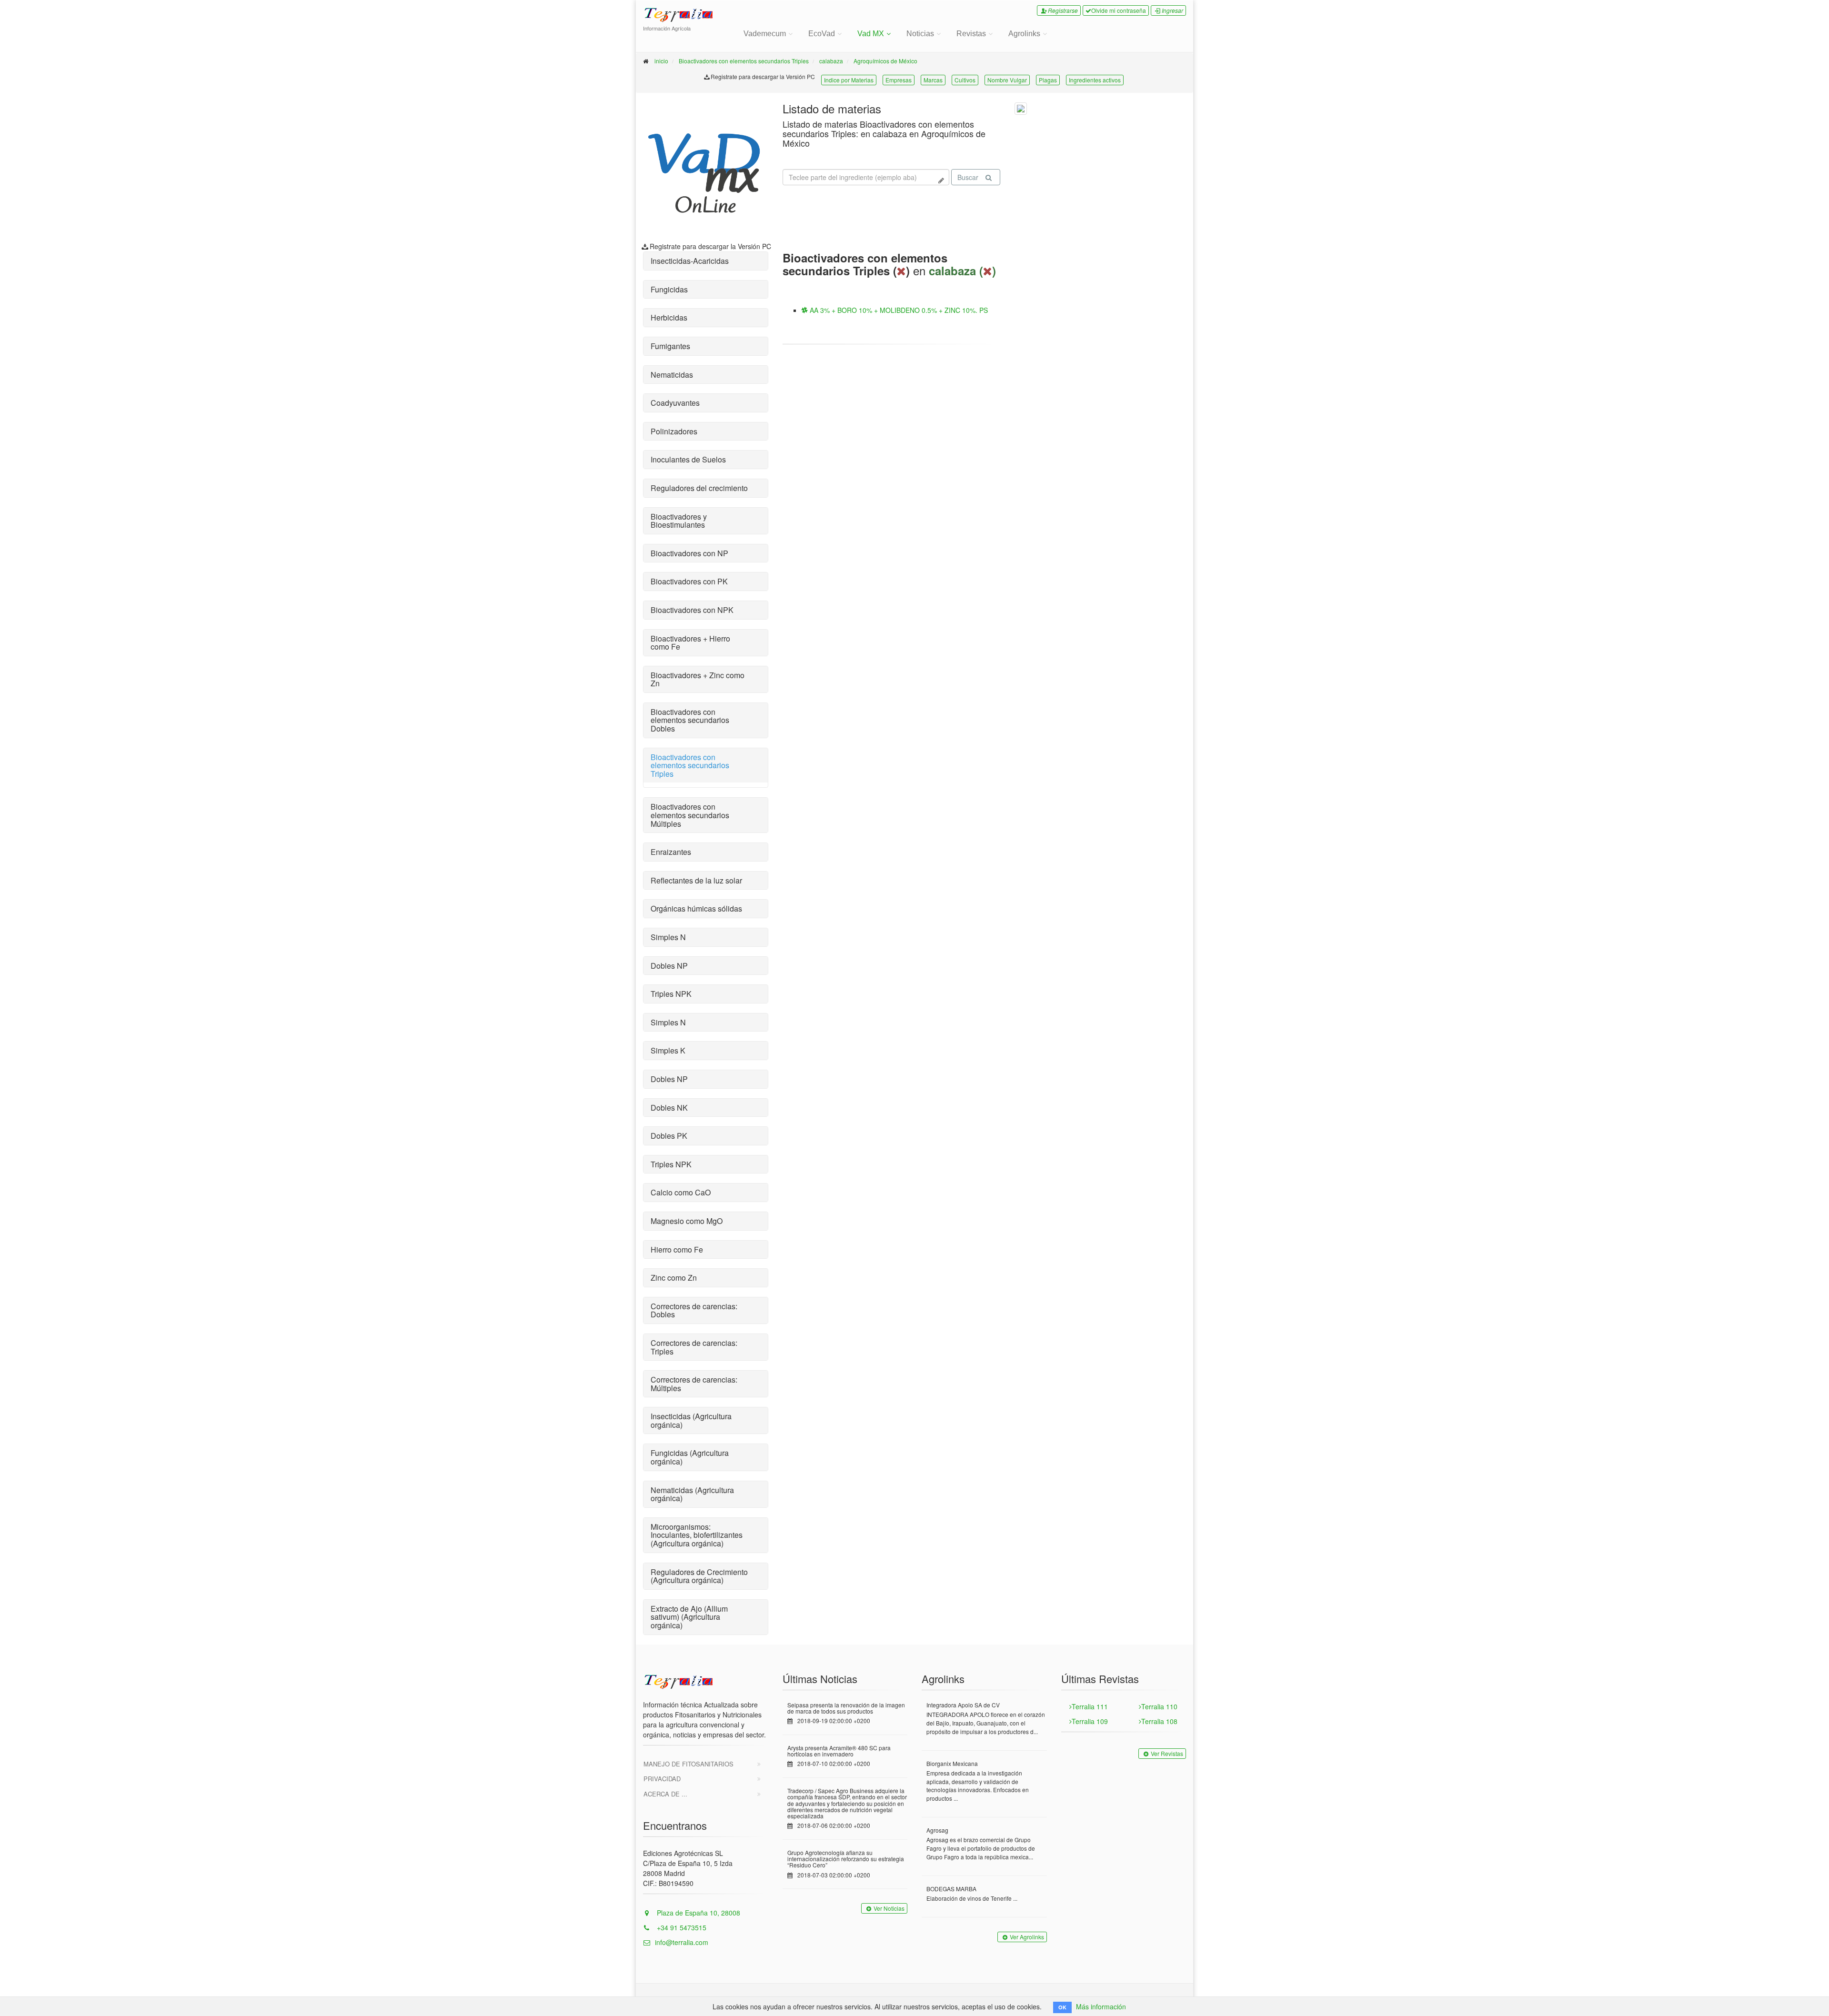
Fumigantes (670, 346)
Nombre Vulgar (1007, 80)
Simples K (668, 1050)
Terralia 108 (1159, 1721)
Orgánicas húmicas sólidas (696, 908)
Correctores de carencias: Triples (694, 1347)
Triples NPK (671, 994)
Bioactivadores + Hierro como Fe (690, 643)
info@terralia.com (682, 1942)
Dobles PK (669, 1136)
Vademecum (765, 34)
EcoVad (822, 34)
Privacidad (662, 1779)
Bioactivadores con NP (689, 553)
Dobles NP (669, 966)
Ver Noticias (889, 1908)
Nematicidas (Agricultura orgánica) (692, 1494)
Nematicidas (672, 375)
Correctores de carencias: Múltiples (694, 1384)
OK (1062, 2007)
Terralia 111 (1090, 1706)
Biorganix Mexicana (952, 1763)
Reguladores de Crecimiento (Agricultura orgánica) (699, 1576)
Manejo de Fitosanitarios (688, 1764)
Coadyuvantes (675, 403)
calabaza (831, 61)
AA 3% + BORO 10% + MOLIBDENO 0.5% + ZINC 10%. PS (898, 310)
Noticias (920, 34)
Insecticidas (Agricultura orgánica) (691, 1420)
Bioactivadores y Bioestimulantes (679, 521)
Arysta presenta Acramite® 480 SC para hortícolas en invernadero (839, 1751)
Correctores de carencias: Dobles (694, 1310)
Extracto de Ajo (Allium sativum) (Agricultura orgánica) (689, 1617)
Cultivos (965, 80)
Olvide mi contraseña (1119, 10)
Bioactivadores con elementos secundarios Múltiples (690, 815)
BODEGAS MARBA (951, 1889)
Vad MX (871, 34)
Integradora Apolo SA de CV (963, 1705)
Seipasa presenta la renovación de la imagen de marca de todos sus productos (846, 1708)
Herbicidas (669, 317)
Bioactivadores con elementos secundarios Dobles (690, 720)
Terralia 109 (1090, 1721)
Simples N (668, 937)
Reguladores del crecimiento (699, 488)
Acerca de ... (665, 1794)
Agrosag (937, 1830)
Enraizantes (671, 852)
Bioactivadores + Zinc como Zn (698, 679)
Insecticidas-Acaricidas (690, 261)
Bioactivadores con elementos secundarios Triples (744, 61)
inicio (661, 61)
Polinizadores (674, 431)
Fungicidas (669, 289)
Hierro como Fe (677, 1249)
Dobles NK (669, 1108)
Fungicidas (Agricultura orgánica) (690, 1457)
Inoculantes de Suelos (688, 459)
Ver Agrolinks (1027, 1937)
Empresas (899, 80)
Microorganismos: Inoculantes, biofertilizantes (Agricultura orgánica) (697, 1535)
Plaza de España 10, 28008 (698, 1913)
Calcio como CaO (681, 1192)
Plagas (1048, 80)
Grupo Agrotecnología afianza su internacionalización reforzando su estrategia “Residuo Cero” (846, 1859)
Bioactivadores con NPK (692, 610)
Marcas (933, 80)
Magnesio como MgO (687, 1221)
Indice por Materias (849, 80)
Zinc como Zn (674, 1278)
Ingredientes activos (1095, 80)
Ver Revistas (1167, 1753)
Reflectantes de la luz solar (696, 880)
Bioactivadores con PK (689, 581)
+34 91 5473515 (681, 1927)
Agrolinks (1024, 34)
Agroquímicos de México (885, 61)
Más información (1101, 2006)
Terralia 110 (1159, 1706)
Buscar (968, 177)
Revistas (971, 34)
